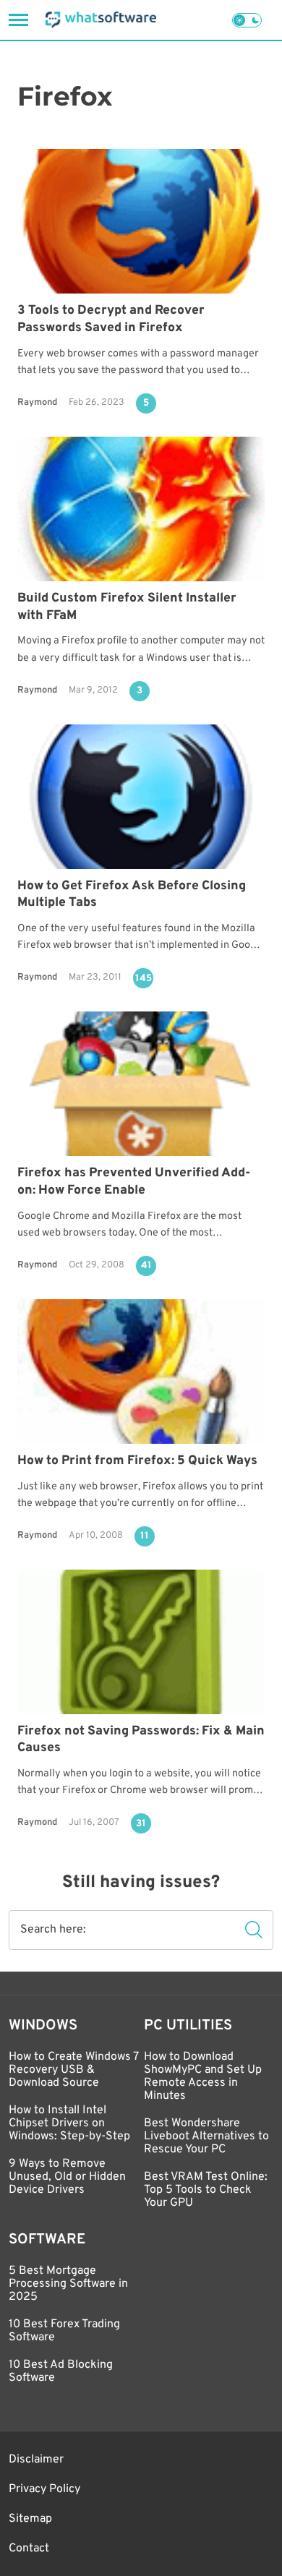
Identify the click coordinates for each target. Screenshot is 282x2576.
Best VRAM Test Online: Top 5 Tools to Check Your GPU (206, 2190)
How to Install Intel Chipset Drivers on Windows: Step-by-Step (69, 2123)
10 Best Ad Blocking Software (61, 2371)
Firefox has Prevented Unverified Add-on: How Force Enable (134, 1182)
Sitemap (30, 2519)
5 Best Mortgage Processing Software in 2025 (68, 2284)
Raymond (37, 403)
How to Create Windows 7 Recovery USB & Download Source (73, 2070)
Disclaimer (36, 2460)
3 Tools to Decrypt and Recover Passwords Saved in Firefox (111, 319)
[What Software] (101, 20)
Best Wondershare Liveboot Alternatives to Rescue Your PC (206, 2136)
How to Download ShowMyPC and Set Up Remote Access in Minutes (203, 2076)
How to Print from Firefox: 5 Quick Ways (137, 1461)
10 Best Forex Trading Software (64, 2331)
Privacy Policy (44, 2489)
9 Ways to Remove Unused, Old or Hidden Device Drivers (67, 2177)
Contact (29, 2549)
